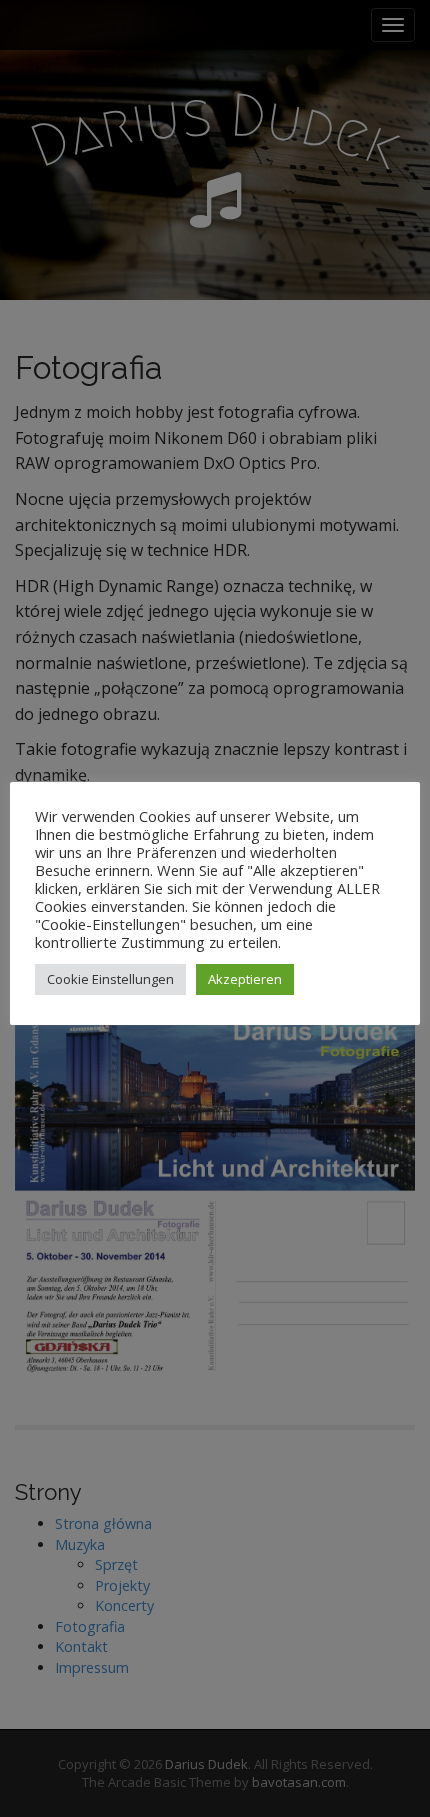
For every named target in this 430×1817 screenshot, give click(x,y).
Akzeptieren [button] (245, 979)
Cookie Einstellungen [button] (110, 979)
